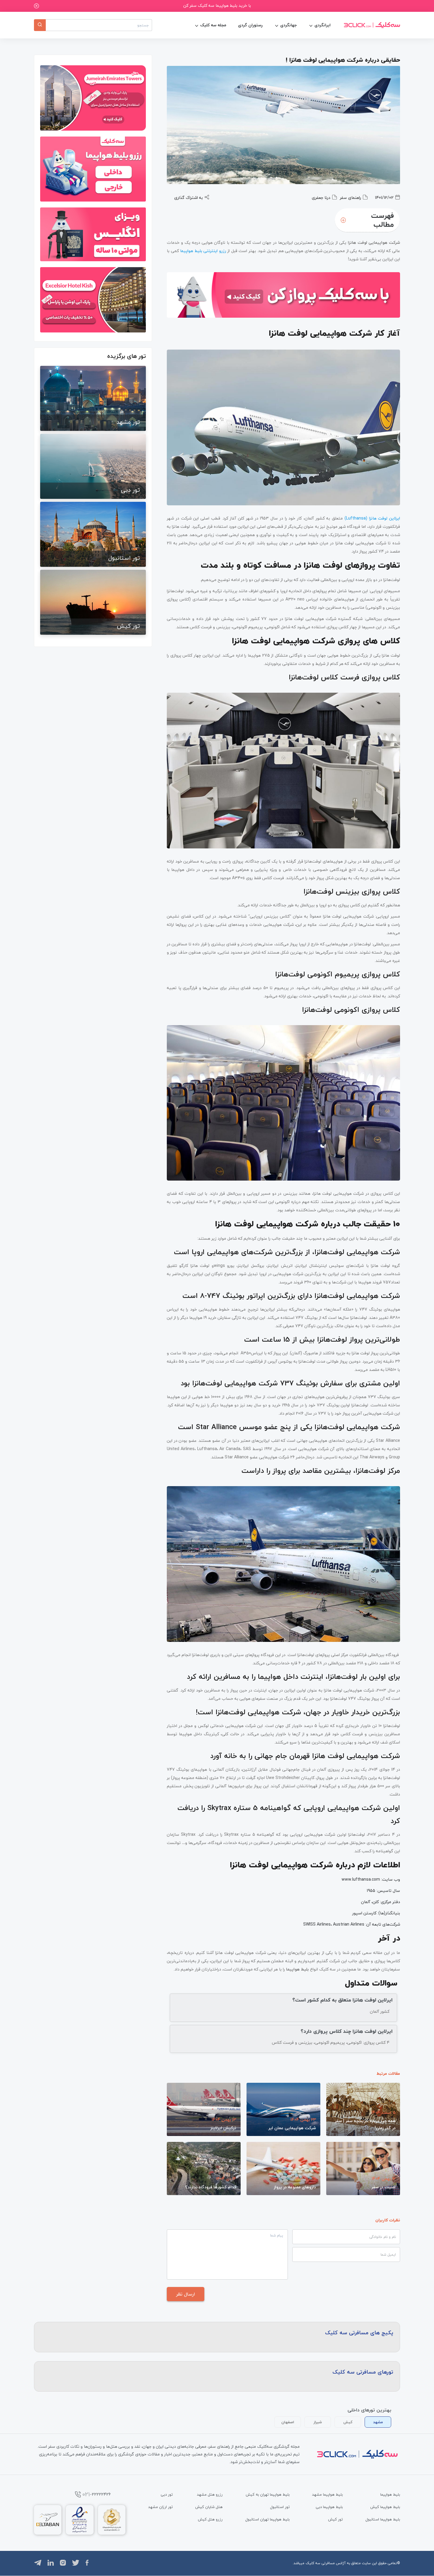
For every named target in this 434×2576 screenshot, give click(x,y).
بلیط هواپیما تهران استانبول (267, 2519)
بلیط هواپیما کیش (385, 2507)
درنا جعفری (321, 198)
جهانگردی (288, 25)
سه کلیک (313, 2563)
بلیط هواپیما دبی (329, 2507)
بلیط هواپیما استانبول (383, 2519)
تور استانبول (280, 2507)
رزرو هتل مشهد (210, 2494)
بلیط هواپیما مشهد (327, 2494)
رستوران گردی (250, 25)
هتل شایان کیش (209, 2507)
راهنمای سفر (350, 198)
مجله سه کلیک (213, 25)
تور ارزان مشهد (160, 2507)
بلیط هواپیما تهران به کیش (268, 2494)
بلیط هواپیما (390, 2494)
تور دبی (167, 2494)
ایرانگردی (323, 25)
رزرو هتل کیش (210, 2519)
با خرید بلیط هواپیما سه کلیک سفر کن (217, 5)
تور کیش (335, 2519)
